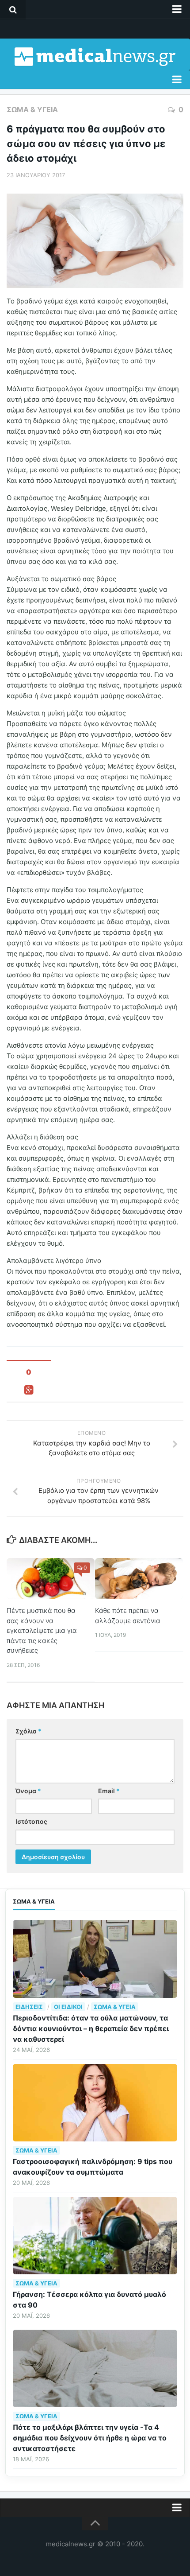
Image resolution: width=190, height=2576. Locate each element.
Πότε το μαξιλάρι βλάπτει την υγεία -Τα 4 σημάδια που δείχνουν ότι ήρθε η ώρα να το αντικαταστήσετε (90, 2438)
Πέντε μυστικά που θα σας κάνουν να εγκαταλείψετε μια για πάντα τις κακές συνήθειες (42, 1630)
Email (109, 1791)
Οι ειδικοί (68, 2007)
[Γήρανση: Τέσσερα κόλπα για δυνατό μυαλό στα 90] (95, 2236)
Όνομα (28, 1791)
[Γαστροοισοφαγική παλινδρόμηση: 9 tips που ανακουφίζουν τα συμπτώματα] (95, 2103)
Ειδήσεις (29, 2007)
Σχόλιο (28, 1731)
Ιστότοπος (31, 1821)
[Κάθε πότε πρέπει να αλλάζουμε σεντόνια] (139, 1579)
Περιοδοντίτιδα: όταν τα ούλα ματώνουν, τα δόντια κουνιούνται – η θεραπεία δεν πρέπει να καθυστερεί (91, 2028)
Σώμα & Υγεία (32, 109)
